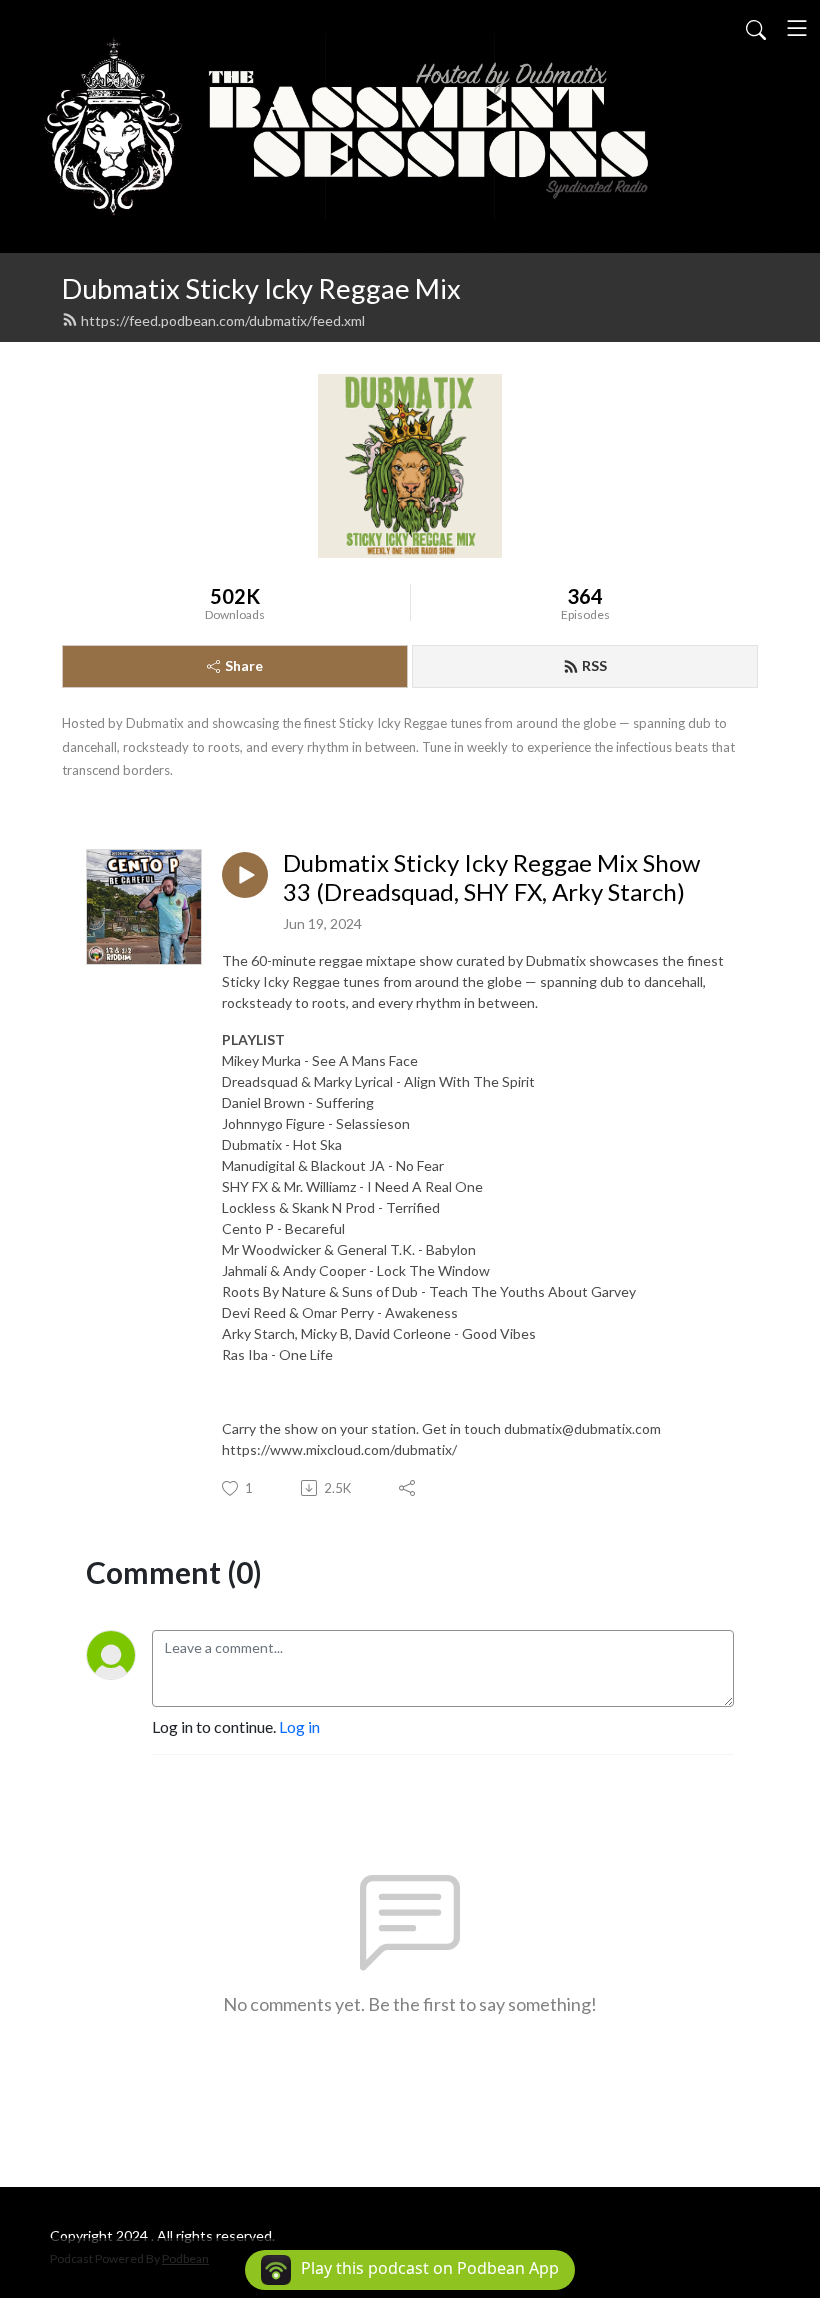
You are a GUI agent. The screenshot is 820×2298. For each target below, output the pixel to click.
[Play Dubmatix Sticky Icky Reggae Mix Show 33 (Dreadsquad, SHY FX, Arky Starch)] (245, 875)
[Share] (408, 1488)
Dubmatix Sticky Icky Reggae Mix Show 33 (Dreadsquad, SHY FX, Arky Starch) (491, 877)
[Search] (756, 28)
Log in (299, 1726)
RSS (594, 665)
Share (244, 665)
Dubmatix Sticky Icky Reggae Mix (261, 288)
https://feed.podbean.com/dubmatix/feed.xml (223, 320)
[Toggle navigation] (797, 28)
